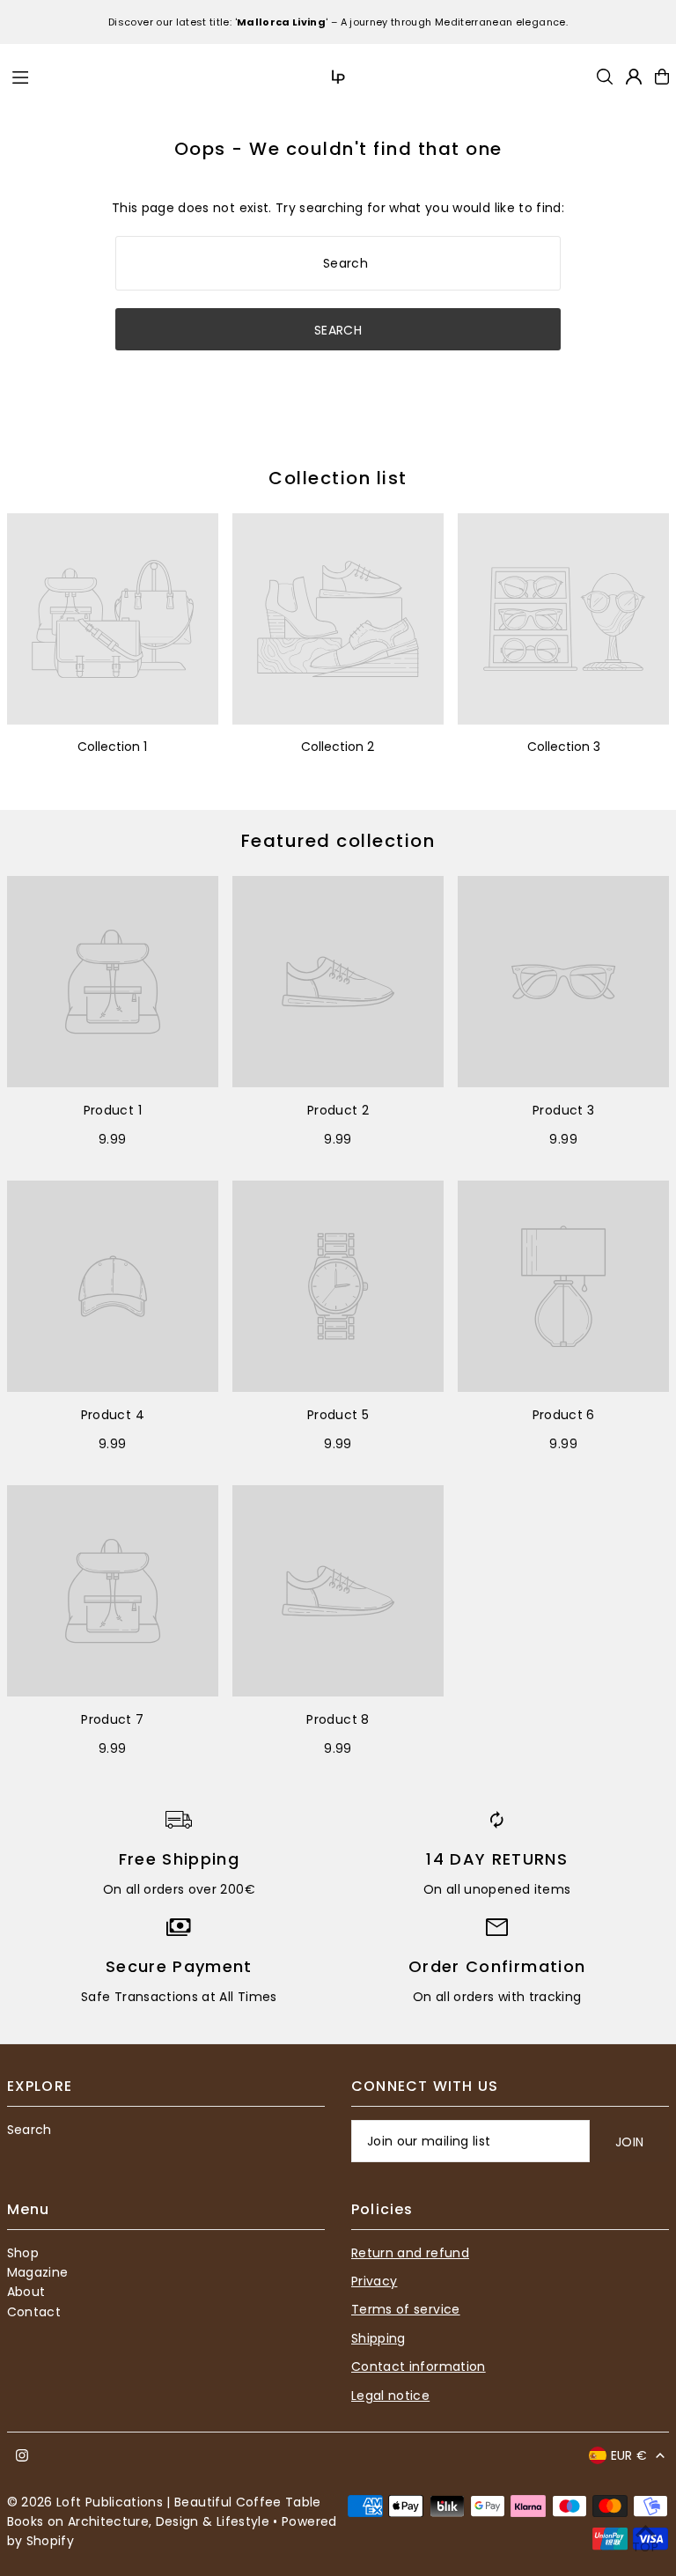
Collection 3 (564, 747)
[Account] (634, 77)
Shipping (378, 2338)
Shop (23, 2253)
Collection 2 (338, 747)
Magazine (38, 2272)
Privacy (374, 2281)
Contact (34, 2312)
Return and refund (410, 2253)
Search (29, 2130)
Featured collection (338, 841)
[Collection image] (113, 619)
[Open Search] (605, 77)
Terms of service (406, 2309)
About (26, 2292)
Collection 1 (112, 747)
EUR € (629, 2455)
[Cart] (662, 77)
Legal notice (390, 2396)
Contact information (419, 2366)
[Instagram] (22, 2456)
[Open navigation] (129, 76)
